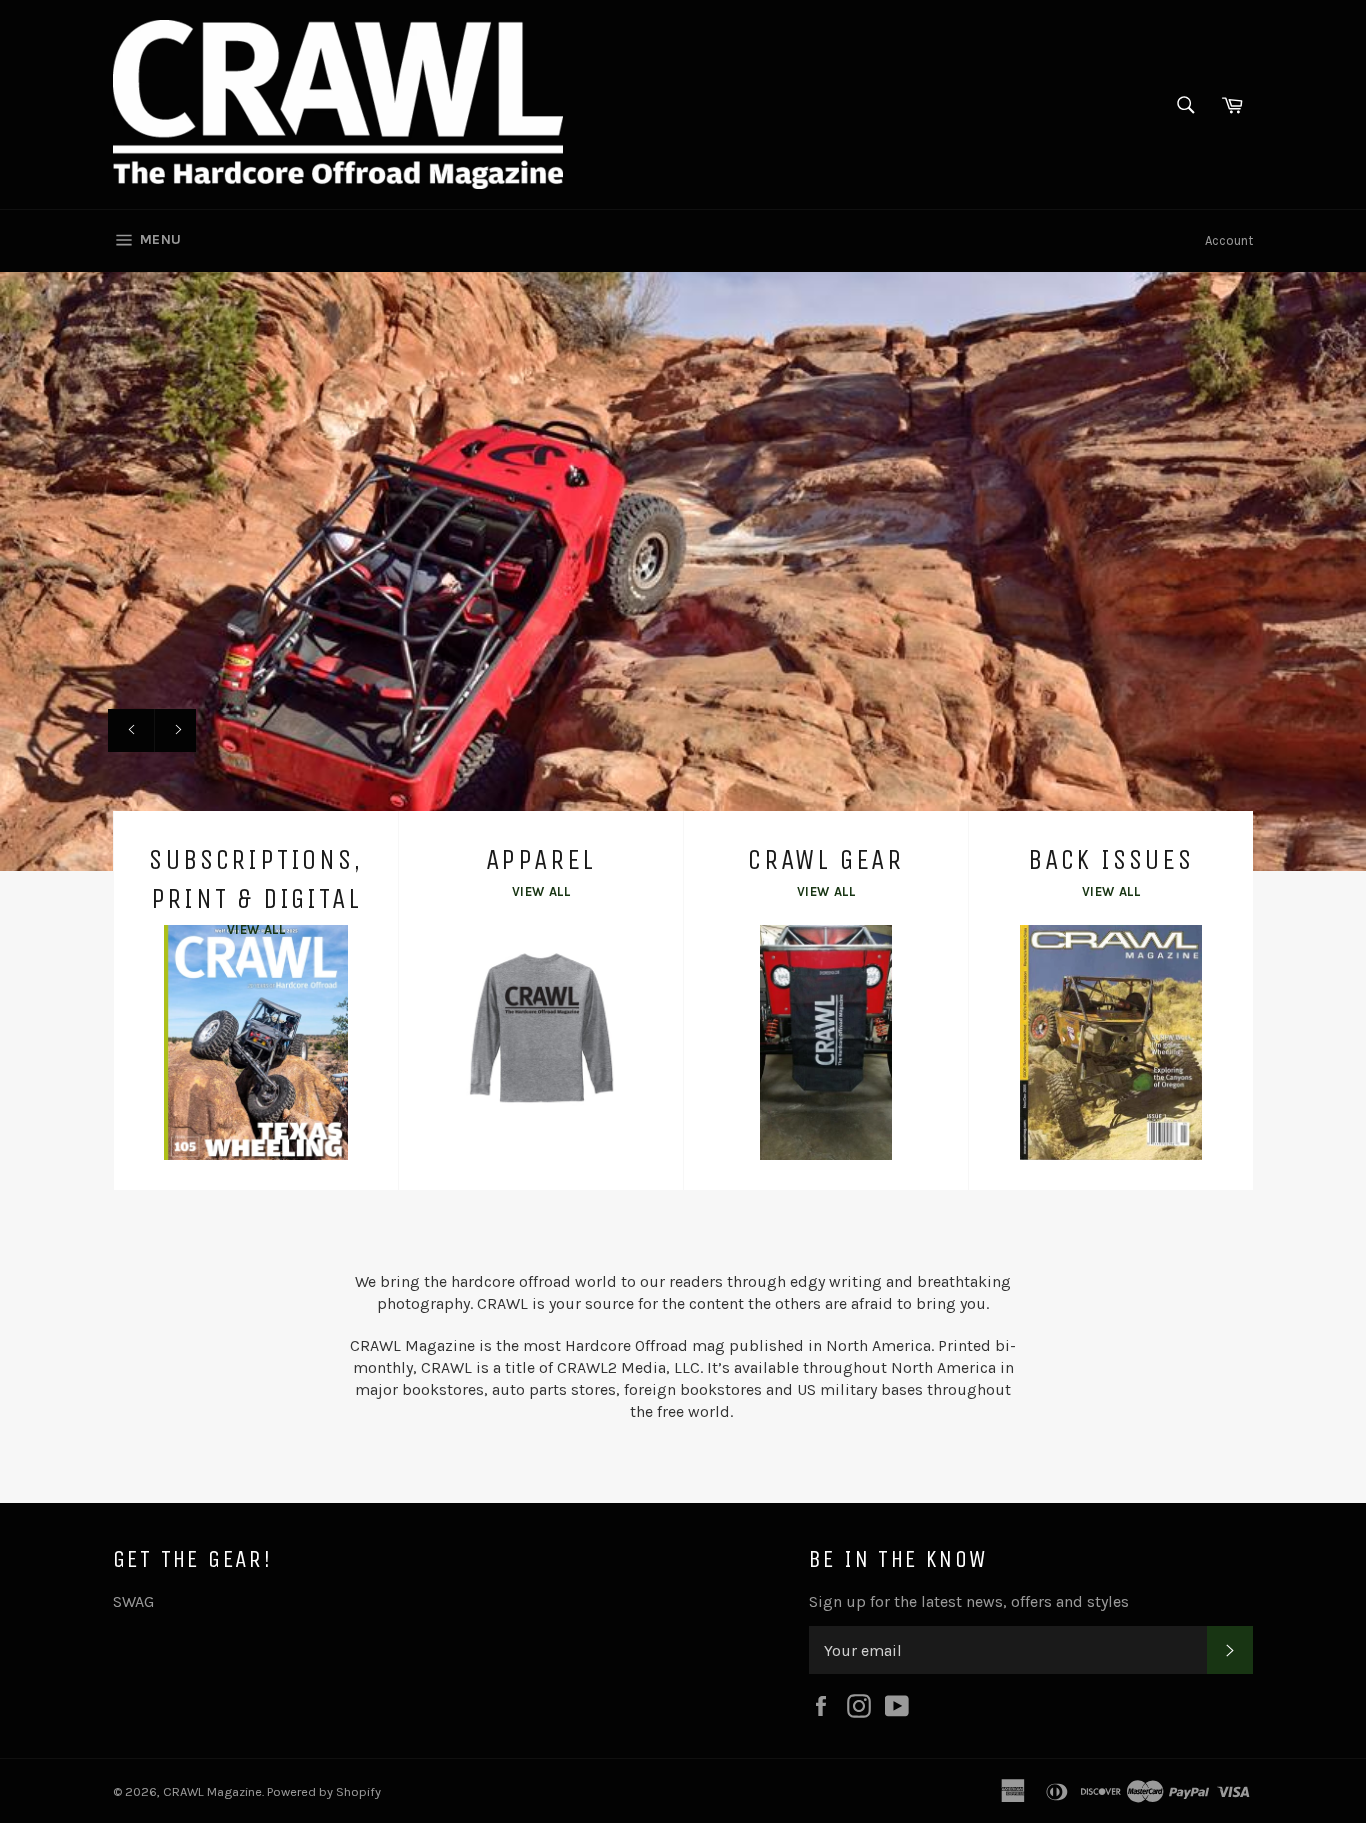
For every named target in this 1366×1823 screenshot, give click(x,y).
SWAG (133, 1601)
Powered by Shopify (324, 1791)
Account (1229, 240)
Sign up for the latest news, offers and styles (969, 1601)
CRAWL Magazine (212, 1791)
